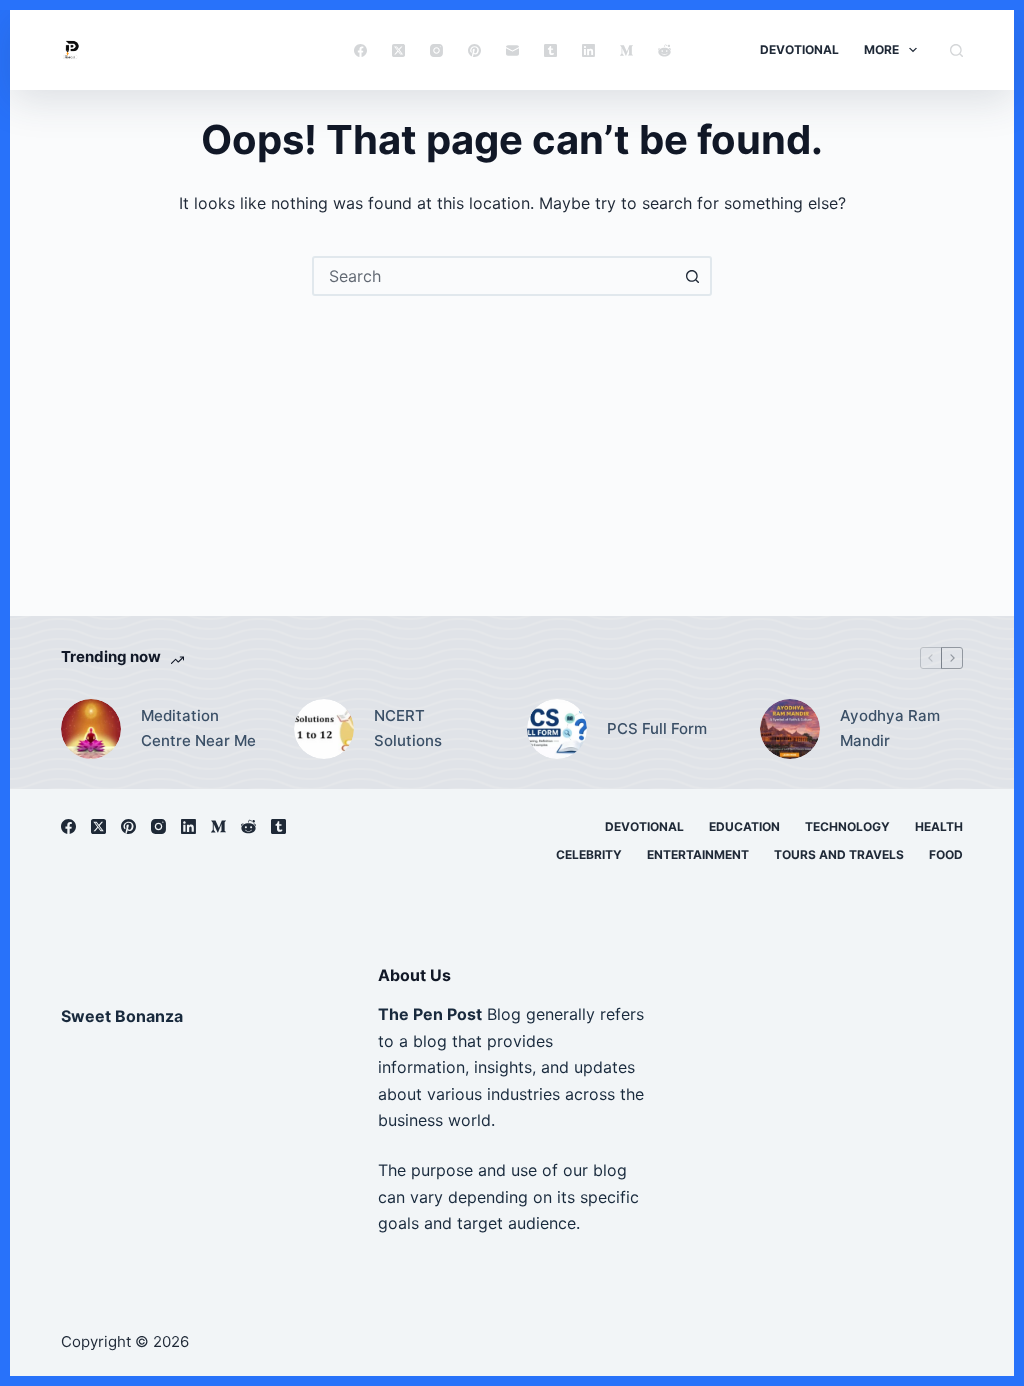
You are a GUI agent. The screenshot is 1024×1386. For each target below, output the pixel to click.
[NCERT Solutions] (324, 729)
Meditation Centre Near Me (198, 728)
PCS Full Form (657, 728)
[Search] (956, 50)
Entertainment (698, 854)
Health (939, 826)
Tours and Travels (839, 854)
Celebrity (589, 854)
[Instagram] (436, 50)
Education (744, 826)
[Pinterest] (474, 50)
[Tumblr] (550, 50)
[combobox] (494, 276)
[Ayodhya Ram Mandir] (790, 729)
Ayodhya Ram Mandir (890, 728)
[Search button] (692, 276)
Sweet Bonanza (122, 1016)
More (881, 49)
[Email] (512, 50)
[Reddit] (664, 50)
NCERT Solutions (408, 728)
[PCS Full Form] (557, 729)
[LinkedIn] (588, 50)
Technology (847, 826)
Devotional (799, 49)
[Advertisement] (512, 446)
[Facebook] (360, 50)
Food (946, 854)
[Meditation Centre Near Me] (91, 729)
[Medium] (626, 50)
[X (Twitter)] (398, 50)
